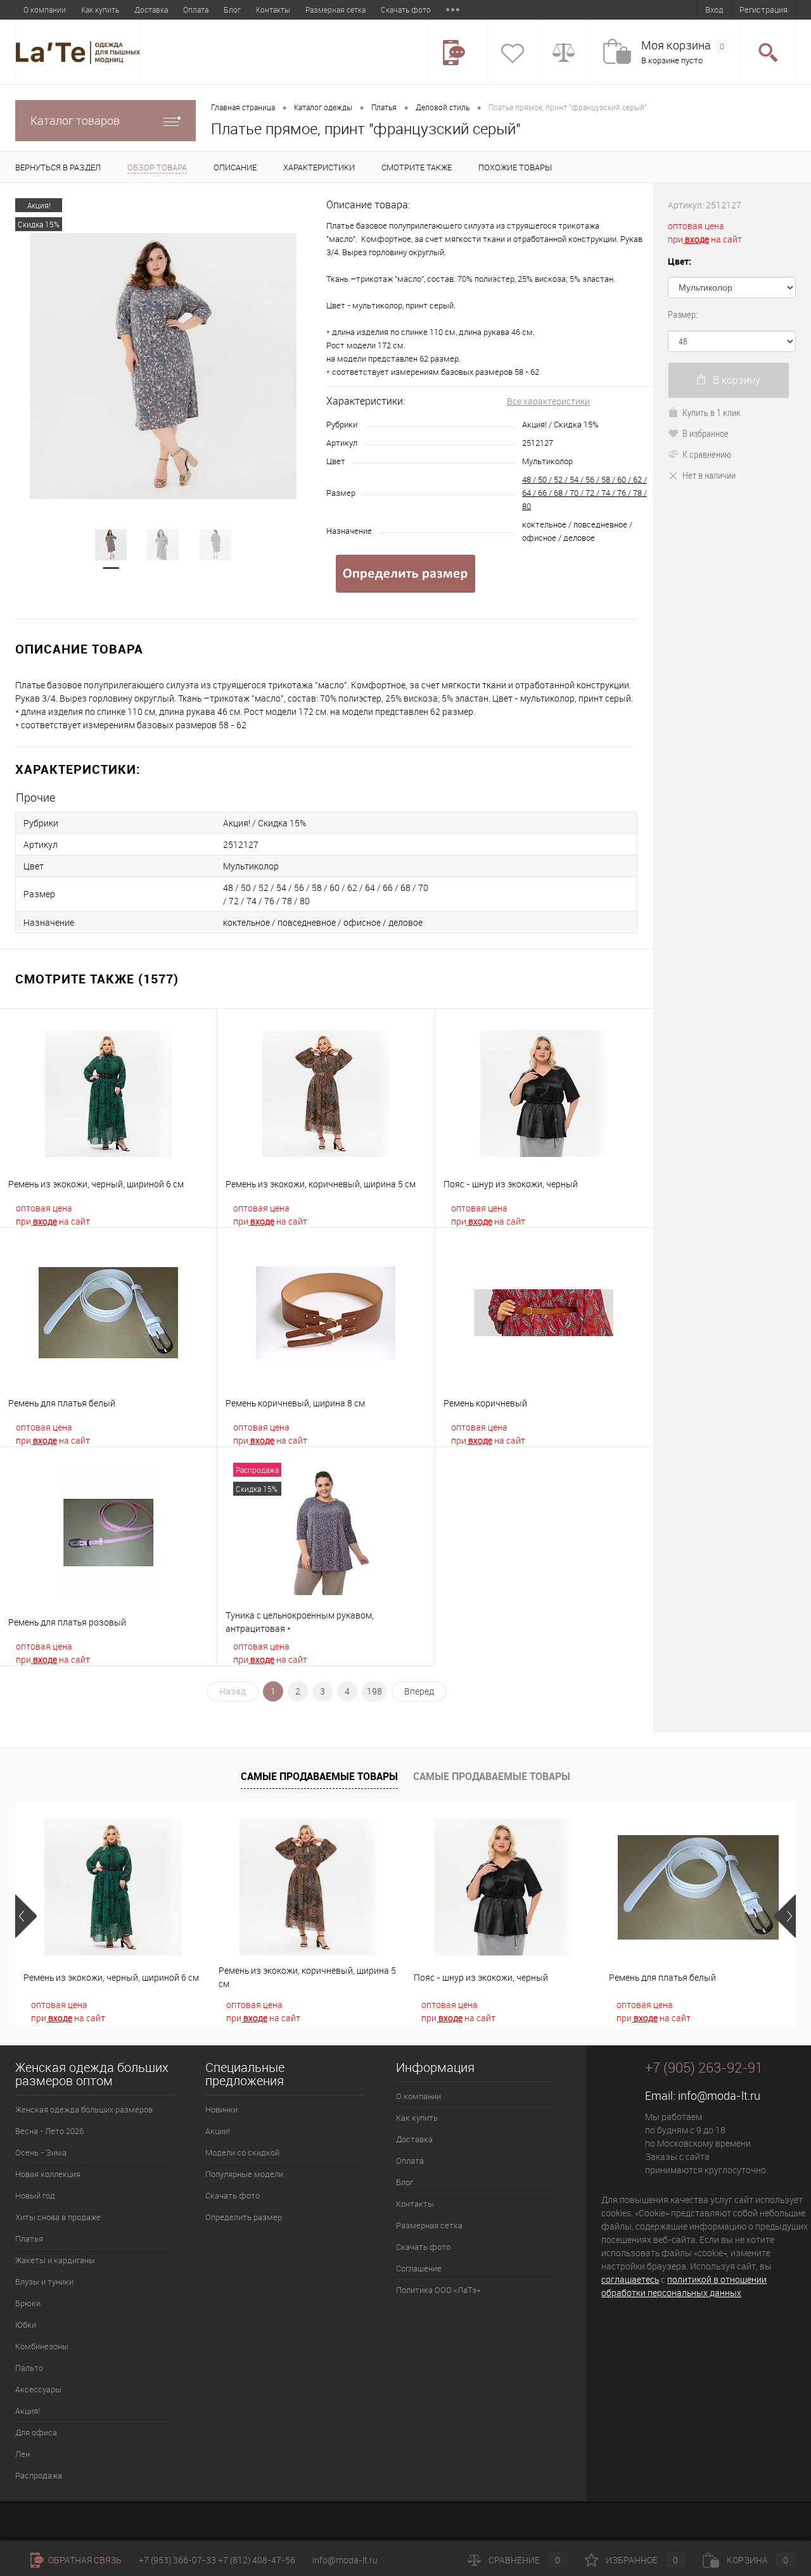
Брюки (28, 2303)
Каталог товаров (75, 120)
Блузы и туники (44, 2282)
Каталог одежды (323, 107)
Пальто (29, 2368)
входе (44, 1221)
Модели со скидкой (242, 2152)
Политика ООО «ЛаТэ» (438, 2290)
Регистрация (763, 9)
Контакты (273, 9)
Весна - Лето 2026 (49, 2131)
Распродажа (39, 2475)
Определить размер (244, 2217)
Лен (22, 2454)
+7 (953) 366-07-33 (177, 2560)
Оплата (196, 9)
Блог (232, 9)
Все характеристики (548, 401)
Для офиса (36, 2432)
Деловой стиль (443, 107)
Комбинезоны (42, 2346)
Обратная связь (84, 2560)
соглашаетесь (630, 2279)
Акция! (28, 2411)
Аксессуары (38, 2389)
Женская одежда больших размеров (84, 2109)
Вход (714, 9)
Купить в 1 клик (712, 412)
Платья (384, 107)
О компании (45, 9)
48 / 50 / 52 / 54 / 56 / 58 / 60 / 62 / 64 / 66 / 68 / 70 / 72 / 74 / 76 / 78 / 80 (584, 493)
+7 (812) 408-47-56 (257, 2560)
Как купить (100, 9)
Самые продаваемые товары (319, 1776)
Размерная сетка (335, 9)
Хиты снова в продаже (58, 2217)
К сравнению (707, 454)
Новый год (35, 2195)
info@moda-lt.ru (719, 2095)
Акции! (218, 2131)
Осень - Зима (41, 2152)
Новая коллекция (48, 2174)
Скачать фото (406, 9)
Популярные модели (244, 2174)
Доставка (151, 9)
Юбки (26, 2325)
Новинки (221, 2109)
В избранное (706, 433)
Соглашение (419, 2268)
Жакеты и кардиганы (55, 2260)
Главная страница (243, 107)
